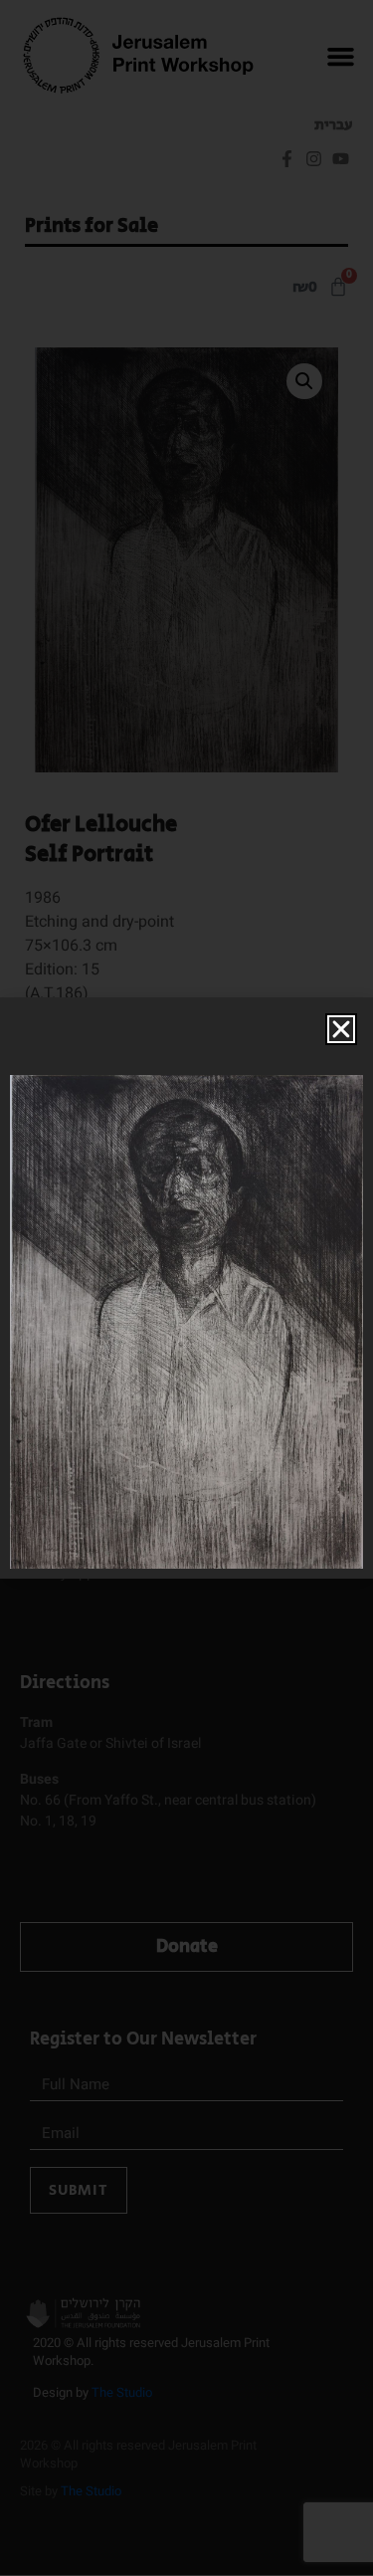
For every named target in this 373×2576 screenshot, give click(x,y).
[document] (186, 1288)
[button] (341, 1029)
